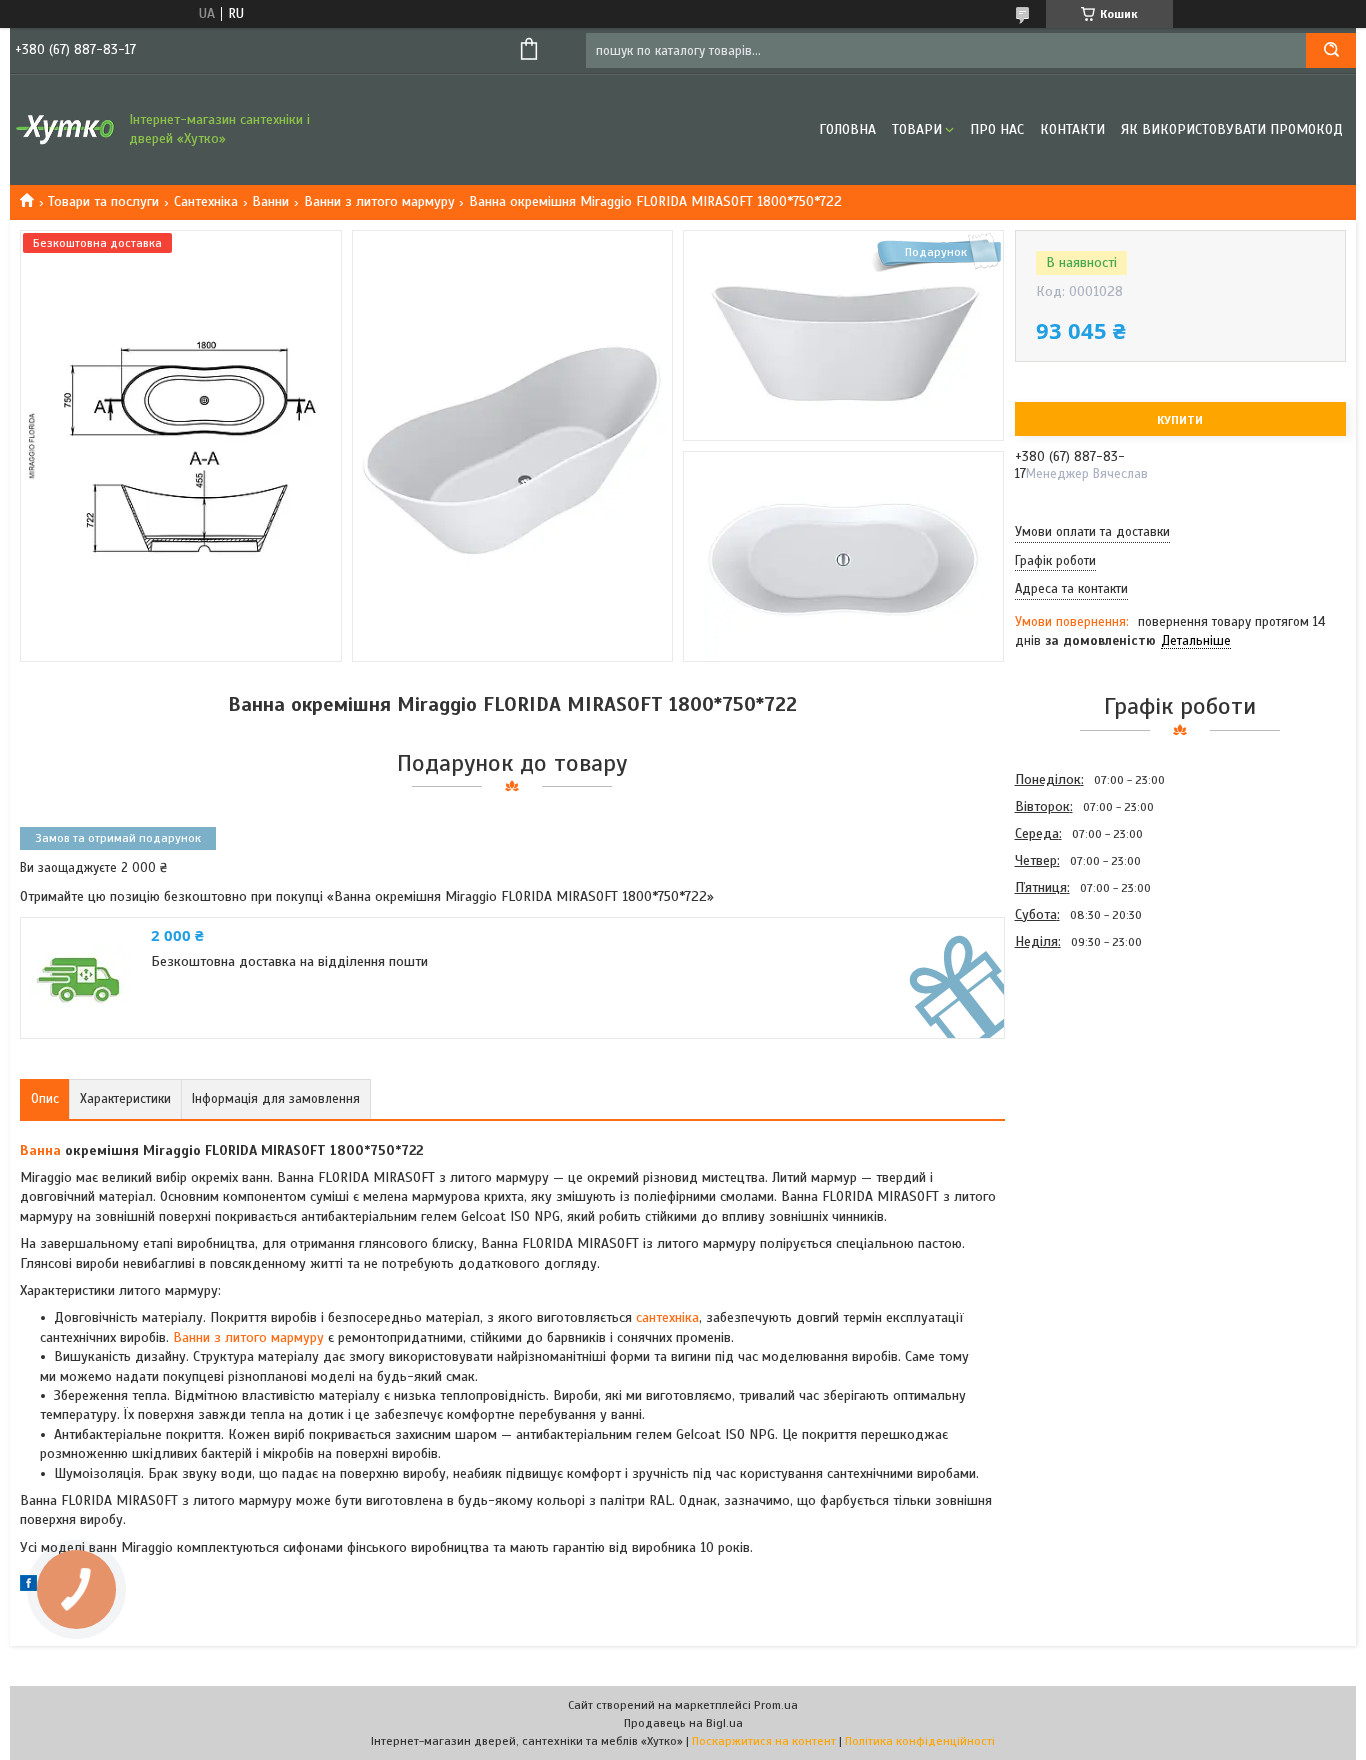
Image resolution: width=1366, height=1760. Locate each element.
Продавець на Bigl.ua (683, 1723)
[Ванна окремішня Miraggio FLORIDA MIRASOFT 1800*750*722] (1086, 1062)
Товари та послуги (103, 201)
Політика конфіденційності (920, 1741)
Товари (917, 129)
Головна (847, 129)
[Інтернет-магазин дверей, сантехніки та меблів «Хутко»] (65, 130)
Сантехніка (206, 201)
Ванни (270, 201)
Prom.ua (776, 1705)
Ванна (40, 1150)
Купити (1180, 420)
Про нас (997, 129)
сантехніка (667, 1317)
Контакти (1072, 129)
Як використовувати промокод (1232, 129)
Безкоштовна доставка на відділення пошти (289, 961)
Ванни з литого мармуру (379, 201)
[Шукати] (1331, 50)
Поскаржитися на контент (764, 1741)
